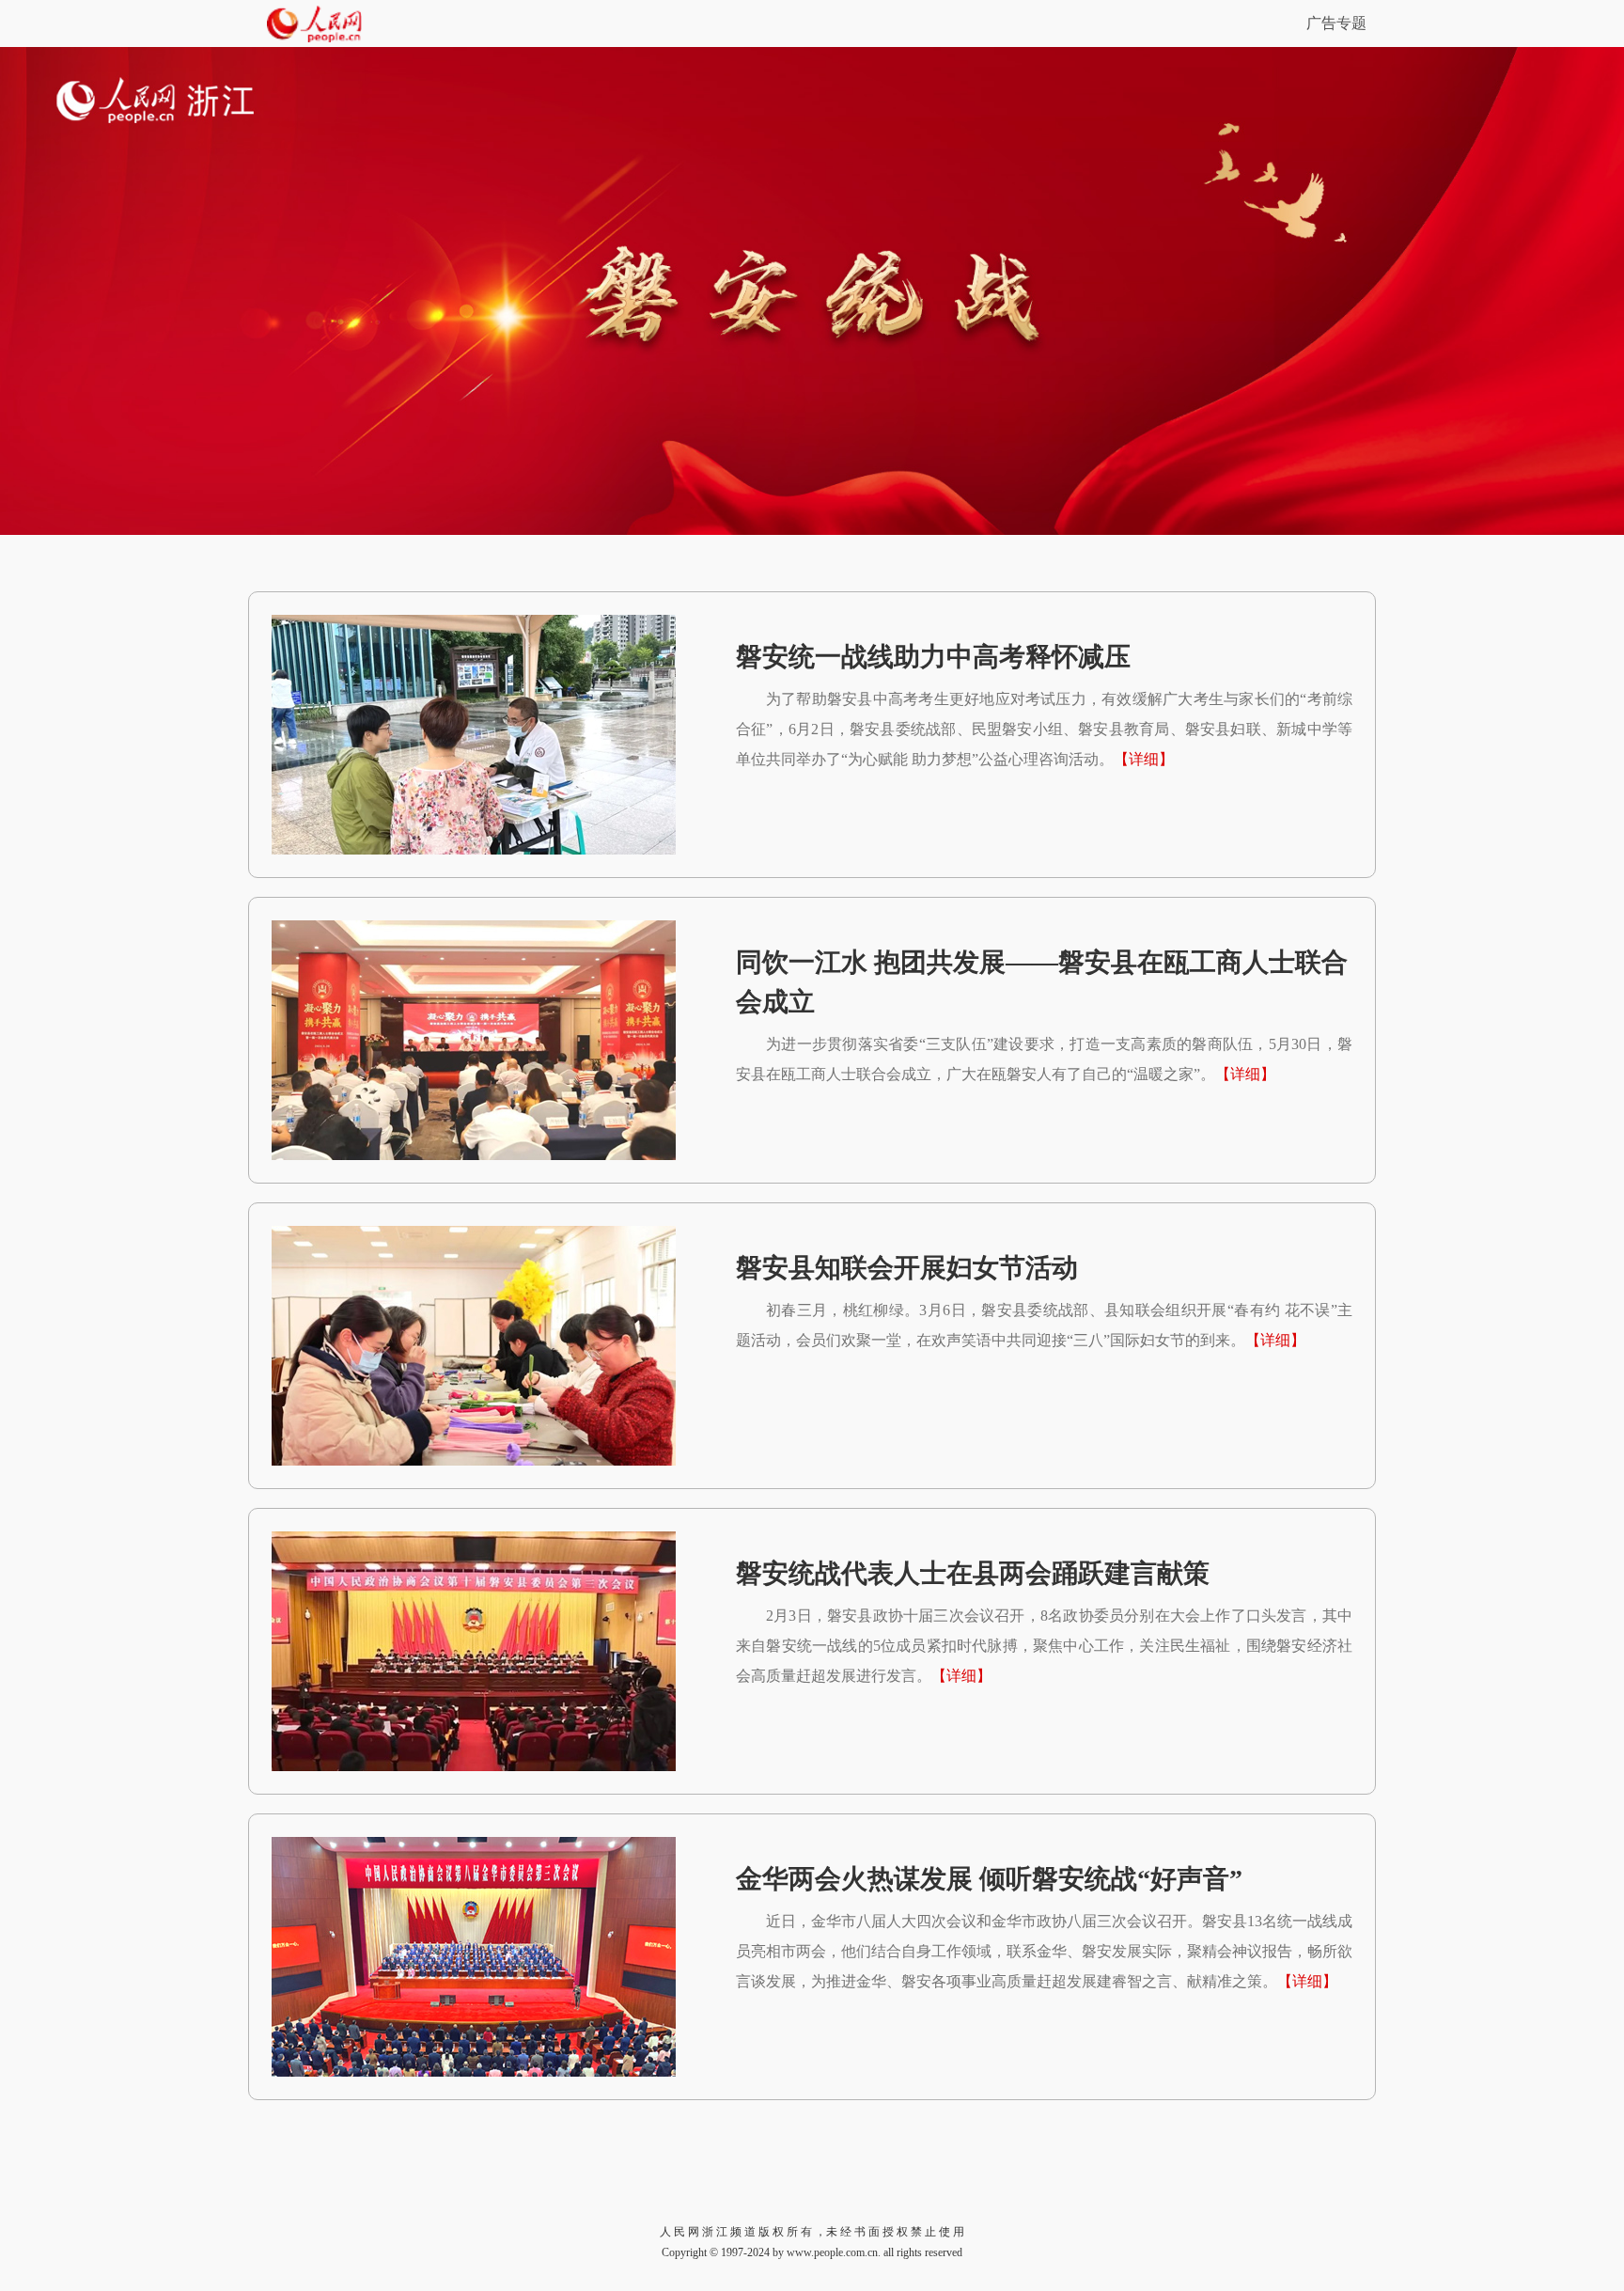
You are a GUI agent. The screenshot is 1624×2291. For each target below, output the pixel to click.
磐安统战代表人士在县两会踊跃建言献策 (973, 1573)
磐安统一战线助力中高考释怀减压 (933, 657)
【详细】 (1144, 759)
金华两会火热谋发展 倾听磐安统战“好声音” (989, 1879)
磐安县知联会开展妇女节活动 (907, 1268)
